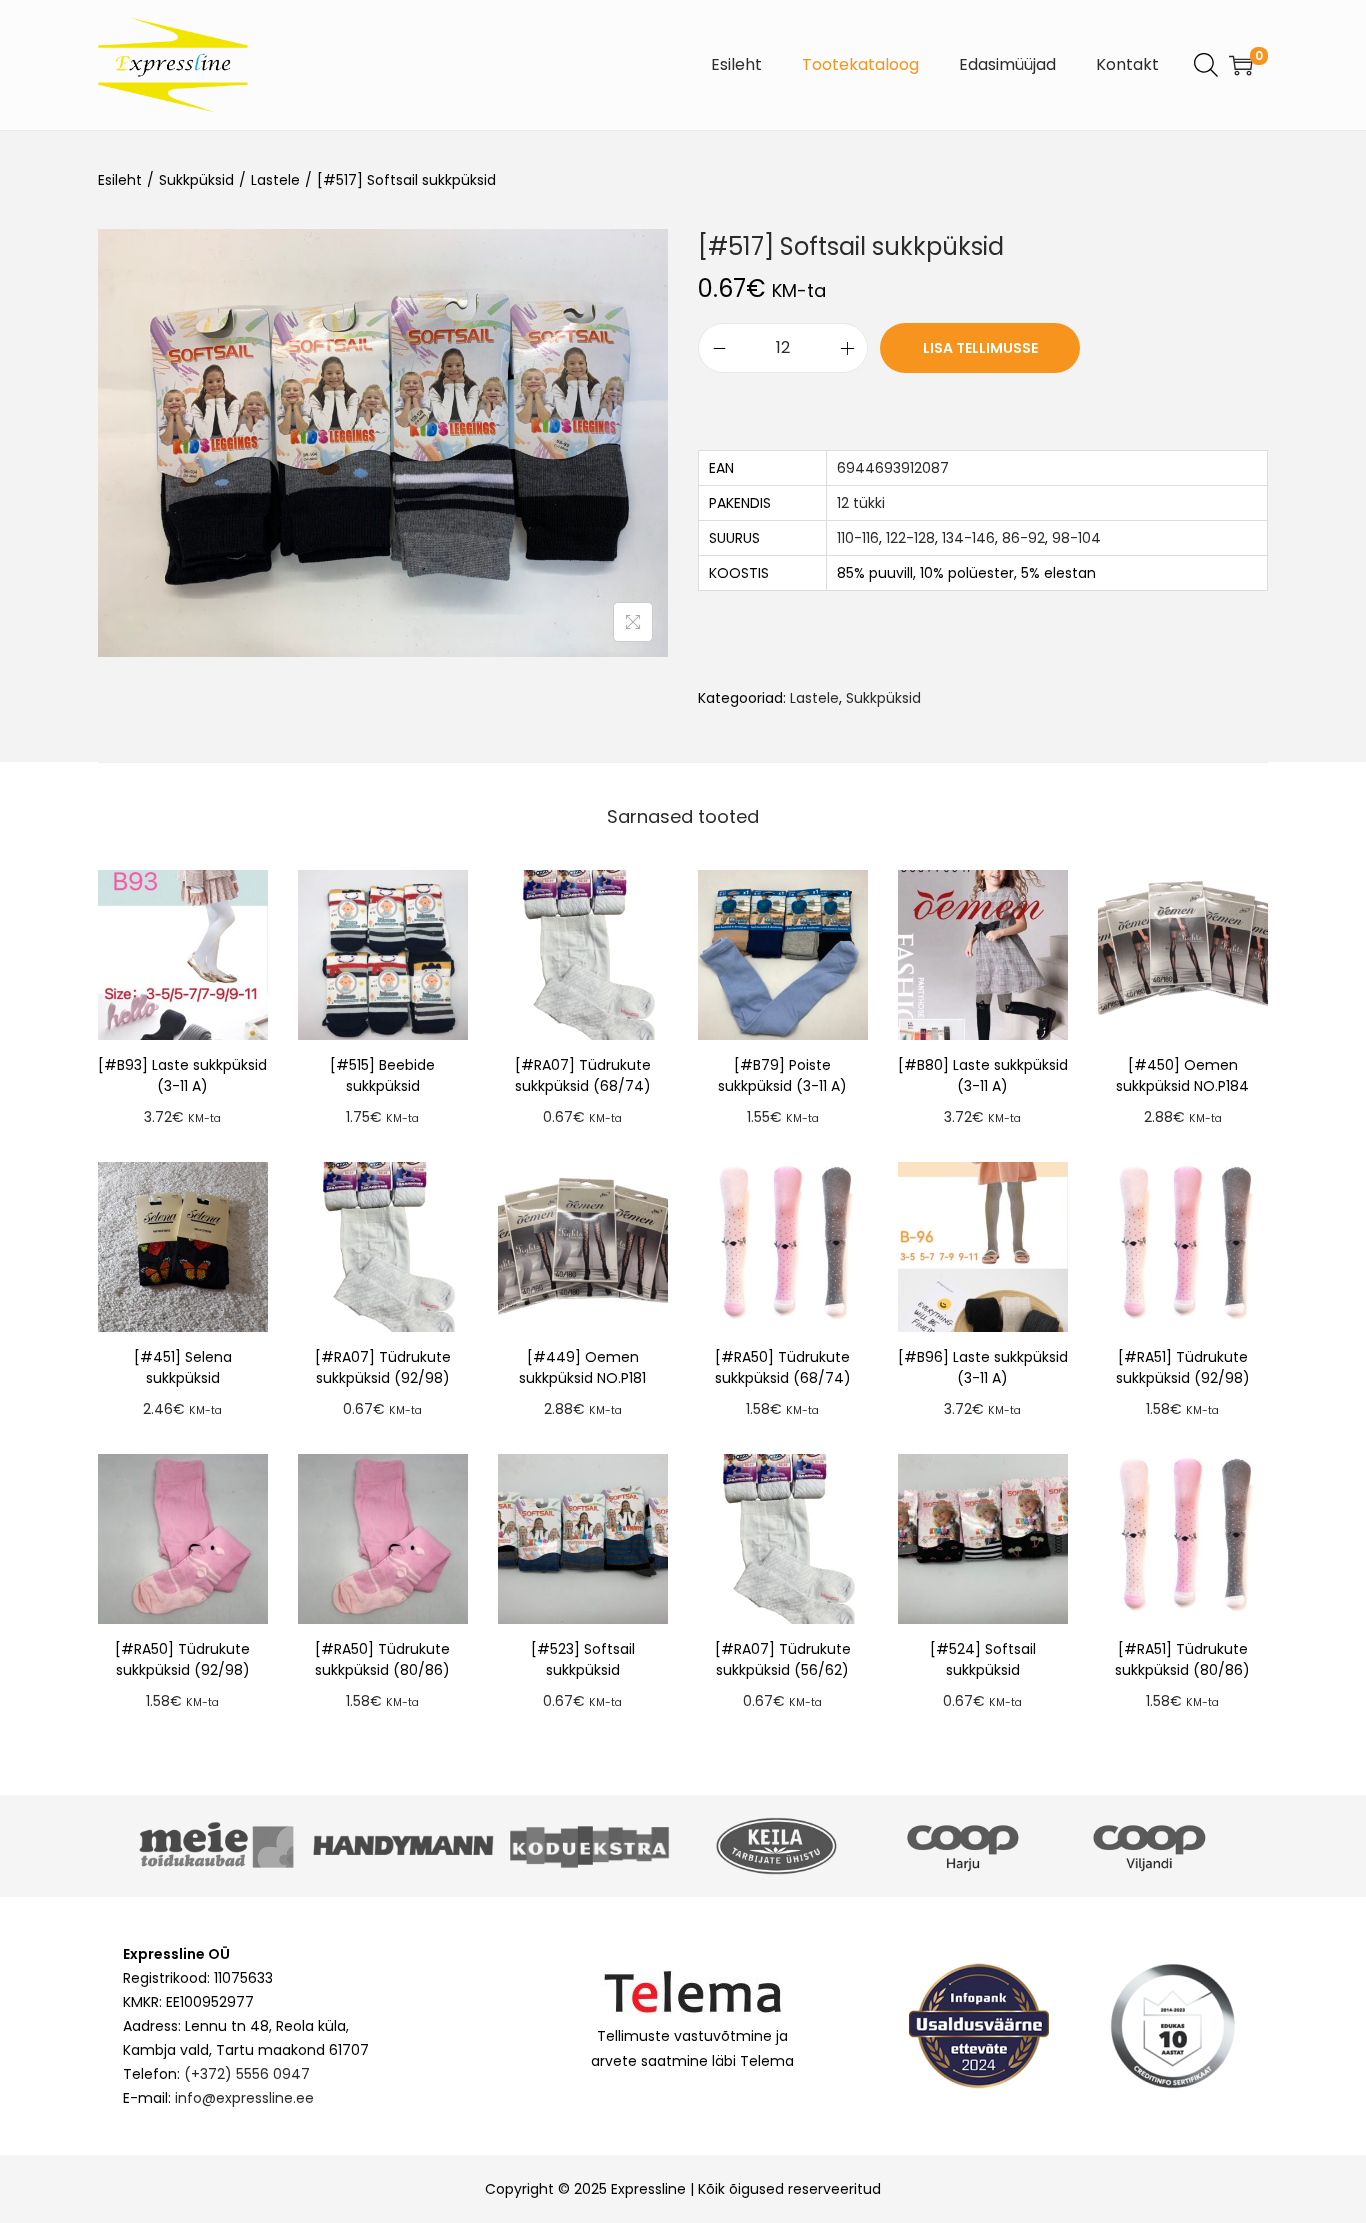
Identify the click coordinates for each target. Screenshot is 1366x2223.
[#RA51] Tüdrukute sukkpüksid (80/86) (1182, 1659)
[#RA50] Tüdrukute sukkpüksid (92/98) (182, 1659)
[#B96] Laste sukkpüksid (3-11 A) (983, 1367)
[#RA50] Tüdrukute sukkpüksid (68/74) (783, 1367)
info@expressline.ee (244, 2098)
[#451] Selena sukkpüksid (183, 1367)
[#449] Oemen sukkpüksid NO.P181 (582, 1367)
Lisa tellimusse (980, 348)
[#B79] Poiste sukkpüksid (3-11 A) (782, 1075)
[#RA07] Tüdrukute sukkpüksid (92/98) (383, 1367)
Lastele (275, 180)
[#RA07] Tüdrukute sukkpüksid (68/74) (583, 1075)
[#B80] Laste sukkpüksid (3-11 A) (983, 1075)
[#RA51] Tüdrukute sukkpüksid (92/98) (1183, 1367)
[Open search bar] (1206, 64)
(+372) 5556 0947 (247, 2074)
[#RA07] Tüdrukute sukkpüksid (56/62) (783, 1659)
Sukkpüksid (196, 180)
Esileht (120, 180)
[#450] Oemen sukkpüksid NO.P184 (1182, 1075)
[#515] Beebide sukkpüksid (382, 1075)
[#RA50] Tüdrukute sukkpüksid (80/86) (382, 1659)
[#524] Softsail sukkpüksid (983, 1659)
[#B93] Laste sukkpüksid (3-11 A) (182, 1075)
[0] (1241, 65)
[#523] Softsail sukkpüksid (583, 1659)
